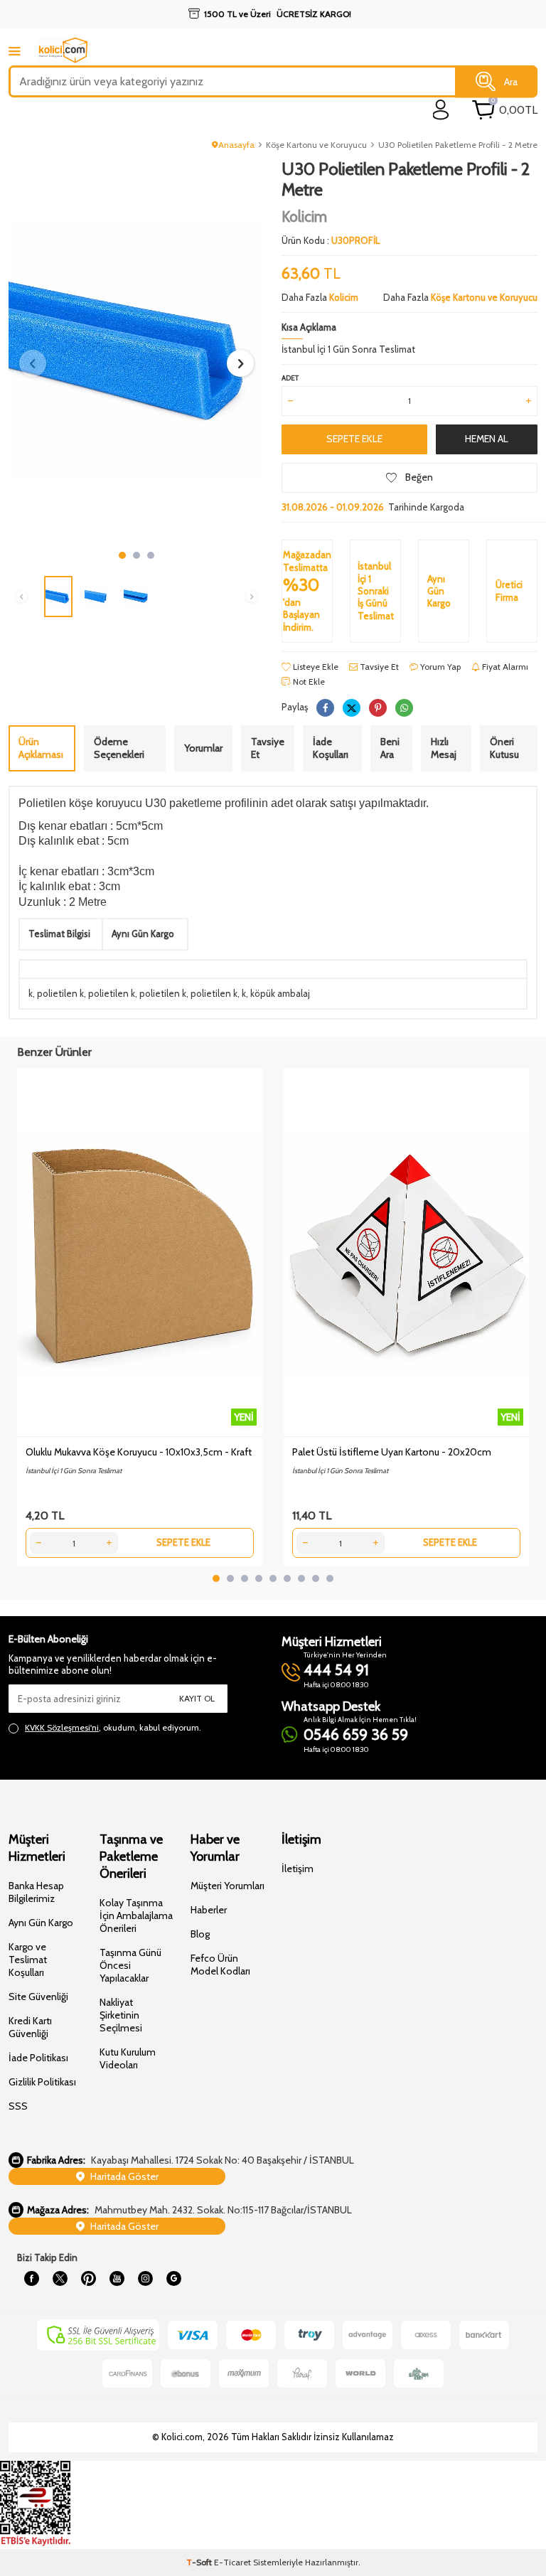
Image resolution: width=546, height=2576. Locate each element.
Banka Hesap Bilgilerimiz (36, 1892)
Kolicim (304, 217)
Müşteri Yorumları (227, 1886)
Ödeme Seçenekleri (119, 748)
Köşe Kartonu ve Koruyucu (316, 145)
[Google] (173, 2279)
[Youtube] (117, 2279)
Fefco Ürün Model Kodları (220, 1965)
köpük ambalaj (280, 993)
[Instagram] (145, 2279)
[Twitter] (60, 2279)
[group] (136, 351)
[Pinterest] (88, 2279)
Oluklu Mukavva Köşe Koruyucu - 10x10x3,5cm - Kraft (139, 1452)
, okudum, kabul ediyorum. (113, 1727)
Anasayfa (236, 145)
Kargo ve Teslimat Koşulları (28, 1960)
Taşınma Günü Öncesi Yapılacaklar (130, 1965)
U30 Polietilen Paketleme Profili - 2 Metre (458, 145)
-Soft (200, 2562)
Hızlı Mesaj (444, 748)
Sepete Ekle (354, 439)
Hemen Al (487, 439)
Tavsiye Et (378, 667)
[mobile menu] (15, 51)
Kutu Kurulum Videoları (128, 2058)
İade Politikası (38, 2058)
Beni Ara (390, 748)
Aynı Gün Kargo (41, 1923)
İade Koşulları (331, 748)
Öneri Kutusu (504, 748)
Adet (290, 378)
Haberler (209, 1910)
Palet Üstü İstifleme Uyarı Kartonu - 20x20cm (392, 1452)
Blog (200, 1934)
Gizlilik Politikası (42, 2082)
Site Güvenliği (38, 1997)
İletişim (298, 1869)
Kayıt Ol (197, 1698)
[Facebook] (31, 2279)
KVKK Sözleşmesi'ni (62, 1727)
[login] (441, 110)
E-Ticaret (232, 2562)
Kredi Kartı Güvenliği (30, 2027)
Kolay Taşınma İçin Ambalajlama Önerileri (136, 1915)
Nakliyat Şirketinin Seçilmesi (121, 2015)
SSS (18, 2106)
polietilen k (60, 993)
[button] (122, 555)
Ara (511, 81)
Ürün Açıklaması (41, 748)
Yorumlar (203, 748)
